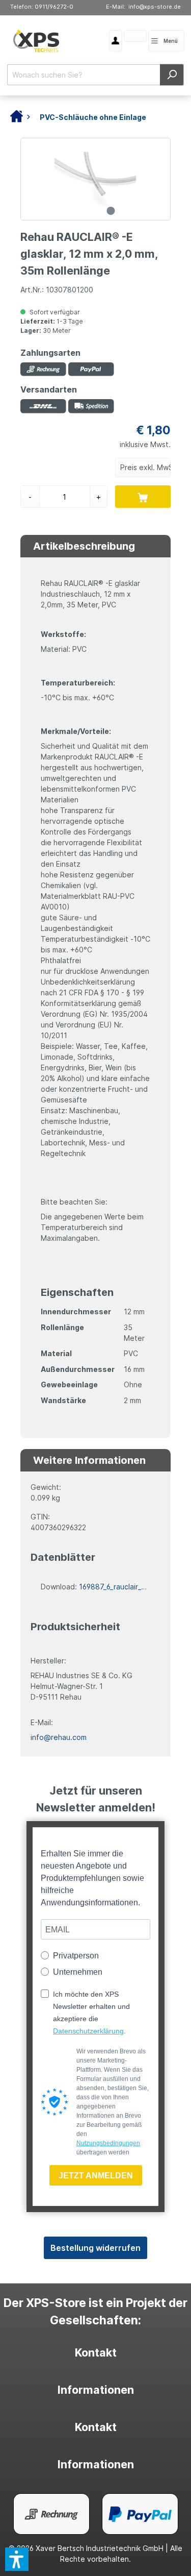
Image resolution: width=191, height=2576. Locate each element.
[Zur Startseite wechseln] (36, 41)
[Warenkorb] (124, 37)
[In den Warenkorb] (143, 497)
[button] (17, 2559)
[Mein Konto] (116, 41)
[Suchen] (172, 75)
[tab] (96, 2353)
